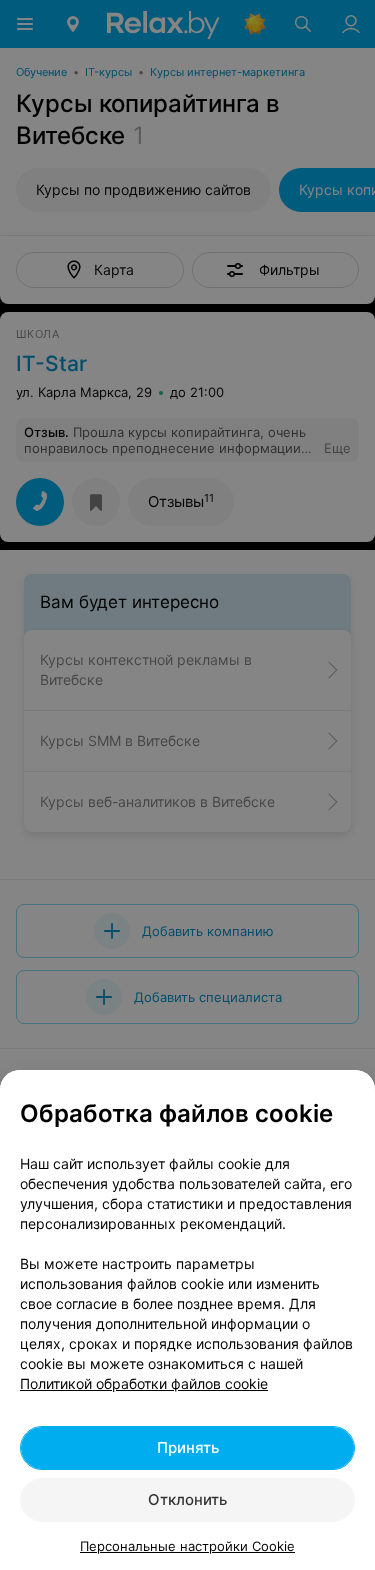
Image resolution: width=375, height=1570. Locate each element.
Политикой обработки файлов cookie (144, 1383)
